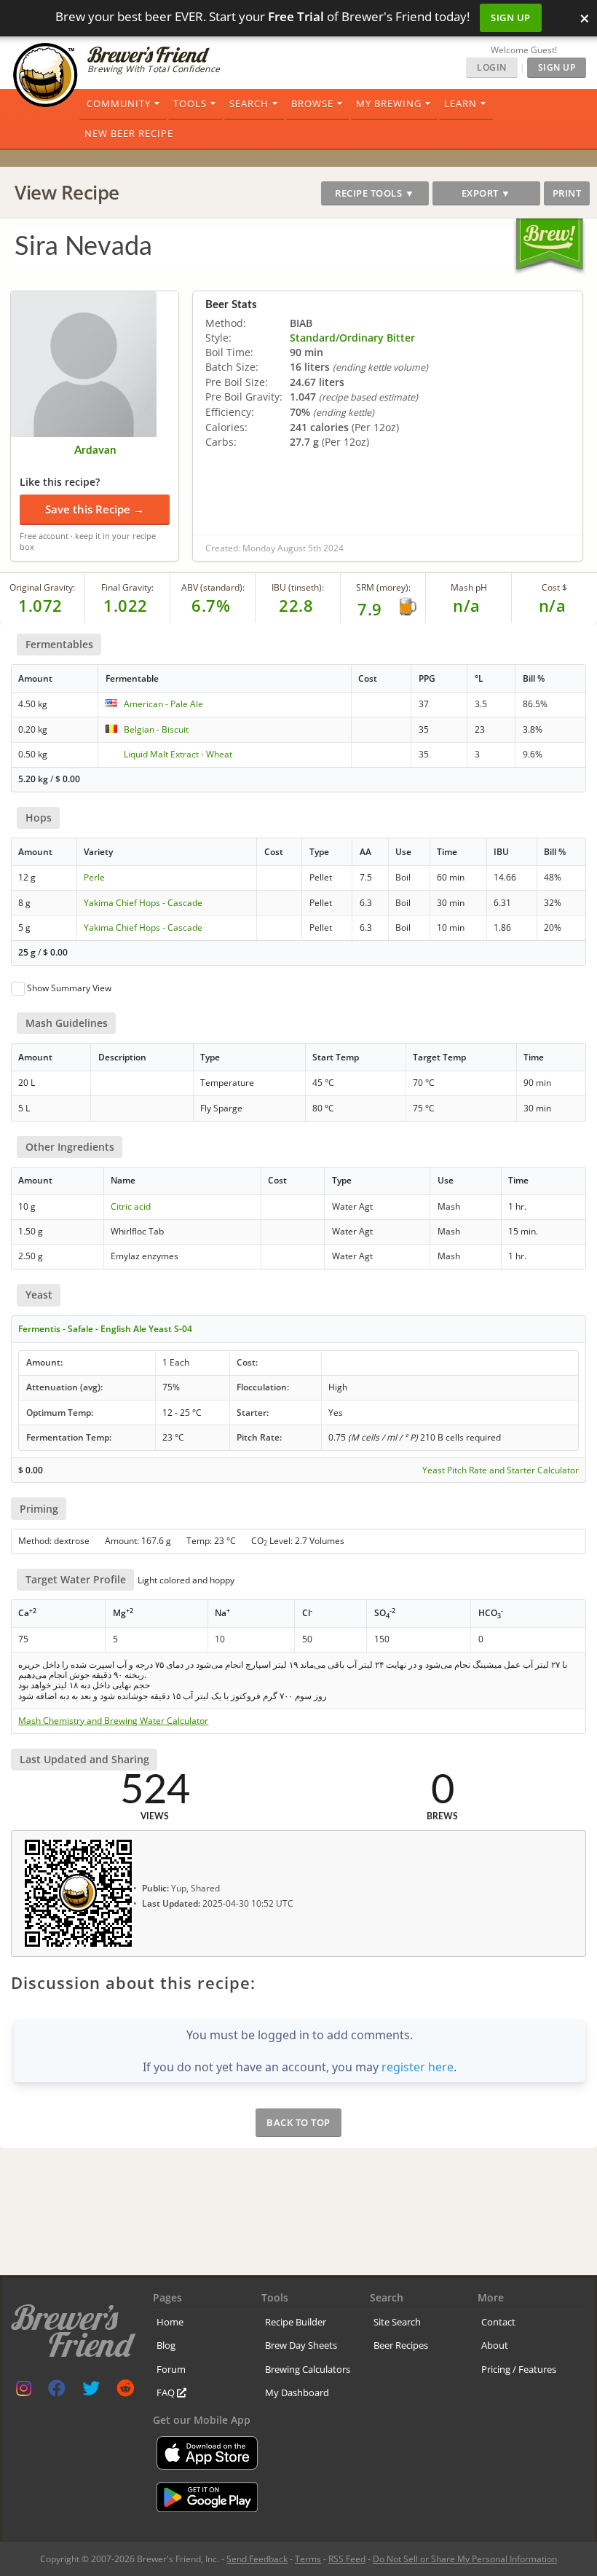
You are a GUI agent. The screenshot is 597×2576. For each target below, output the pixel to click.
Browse (312, 103)
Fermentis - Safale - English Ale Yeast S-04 (105, 1329)
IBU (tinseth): (298, 587)
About (495, 2345)
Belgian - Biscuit (156, 729)
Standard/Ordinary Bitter (352, 338)
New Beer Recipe (129, 133)
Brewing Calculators (308, 2369)
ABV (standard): (213, 587)
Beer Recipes (401, 2345)
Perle (94, 877)
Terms (308, 2559)
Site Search (397, 2322)
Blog (166, 2345)
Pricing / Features (519, 2369)
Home (170, 2322)
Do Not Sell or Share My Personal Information (465, 2559)
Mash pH (469, 587)
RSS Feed (347, 2559)
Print (567, 193)
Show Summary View (69, 988)
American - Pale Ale (163, 704)
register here (418, 2067)
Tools (190, 103)
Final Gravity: (127, 587)
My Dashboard (297, 2392)
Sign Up (511, 17)
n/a (553, 605)
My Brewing (389, 103)
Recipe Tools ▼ (375, 193)
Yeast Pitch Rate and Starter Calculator (501, 1470)
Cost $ (554, 587)
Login (492, 67)
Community (119, 103)
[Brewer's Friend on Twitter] (91, 2391)
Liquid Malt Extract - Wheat (178, 754)
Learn (460, 103)
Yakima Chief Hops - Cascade (143, 903)
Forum (171, 2369)
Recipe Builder (296, 2322)
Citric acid (131, 1206)
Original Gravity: (42, 587)
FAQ (167, 2392)
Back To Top (298, 2122)
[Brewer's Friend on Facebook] (57, 2391)
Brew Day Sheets (301, 2345)
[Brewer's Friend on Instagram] (24, 2391)
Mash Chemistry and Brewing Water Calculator (113, 1721)
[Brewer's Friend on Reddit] (125, 2391)
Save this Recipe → (95, 509)
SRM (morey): (383, 587)
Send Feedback (257, 2559)
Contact (498, 2322)
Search (249, 103)
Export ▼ (486, 193)
